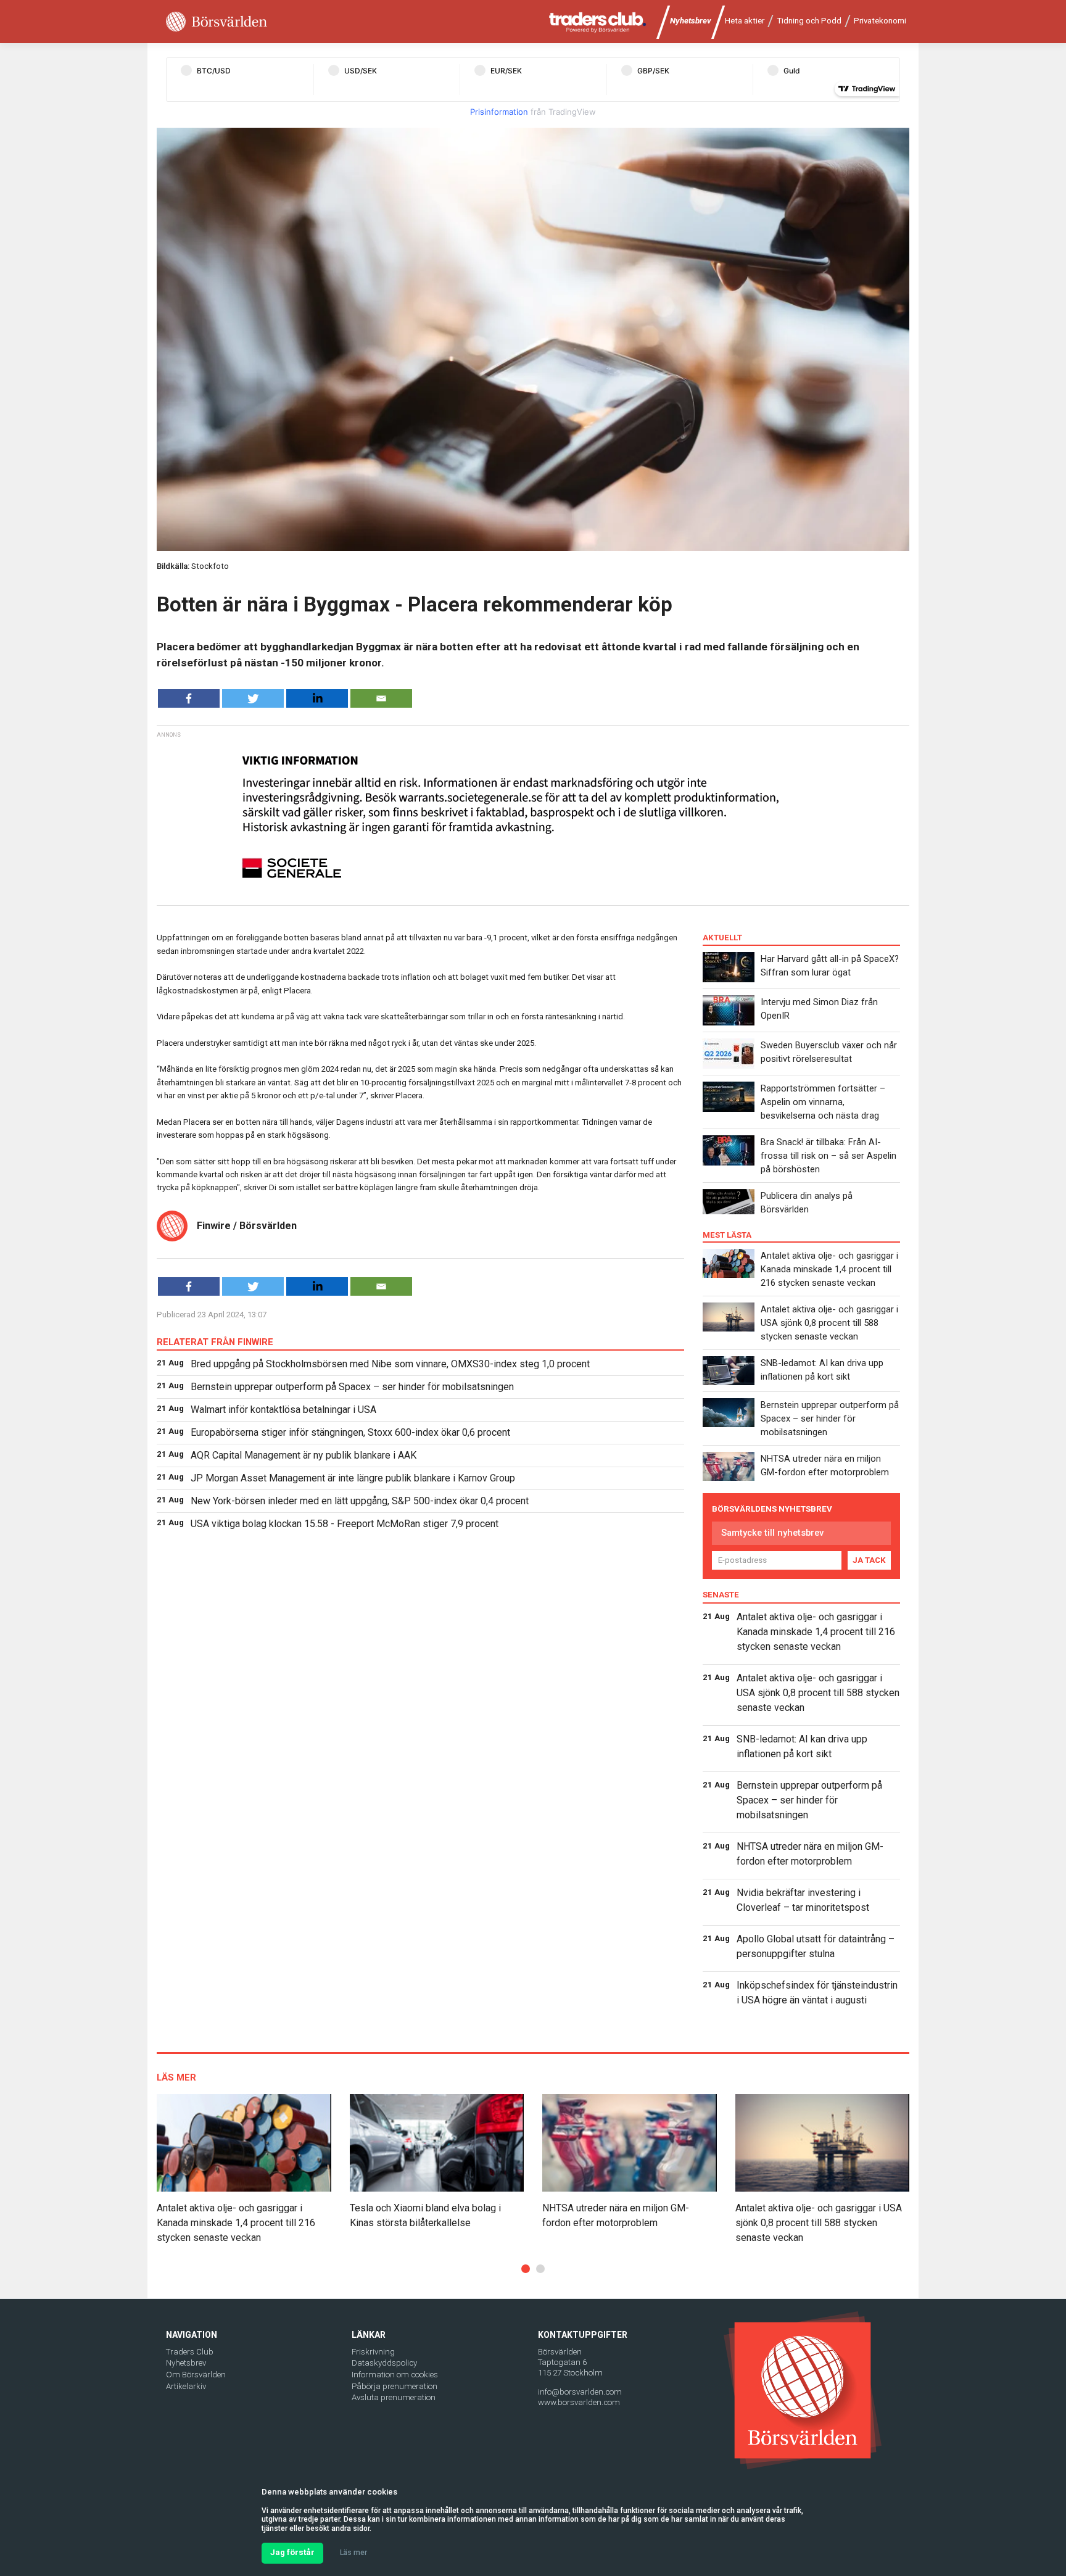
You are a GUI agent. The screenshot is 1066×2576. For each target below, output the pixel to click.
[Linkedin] (317, 698)
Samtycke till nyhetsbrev (772, 1533)
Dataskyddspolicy (384, 2363)
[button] (526, 2269)
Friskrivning (373, 2352)
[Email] (381, 698)
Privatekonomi (880, 21)
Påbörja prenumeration (395, 2386)
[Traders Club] (598, 22)
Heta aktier (745, 21)
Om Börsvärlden (196, 2375)
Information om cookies (395, 2375)
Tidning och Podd (809, 21)
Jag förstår (292, 2552)
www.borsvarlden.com (579, 2402)
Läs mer (353, 2553)
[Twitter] (253, 698)
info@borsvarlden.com (580, 2392)
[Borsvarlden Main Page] (217, 22)
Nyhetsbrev (691, 21)
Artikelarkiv (186, 2386)
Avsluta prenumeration (394, 2397)
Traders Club (190, 2352)
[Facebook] (189, 698)
